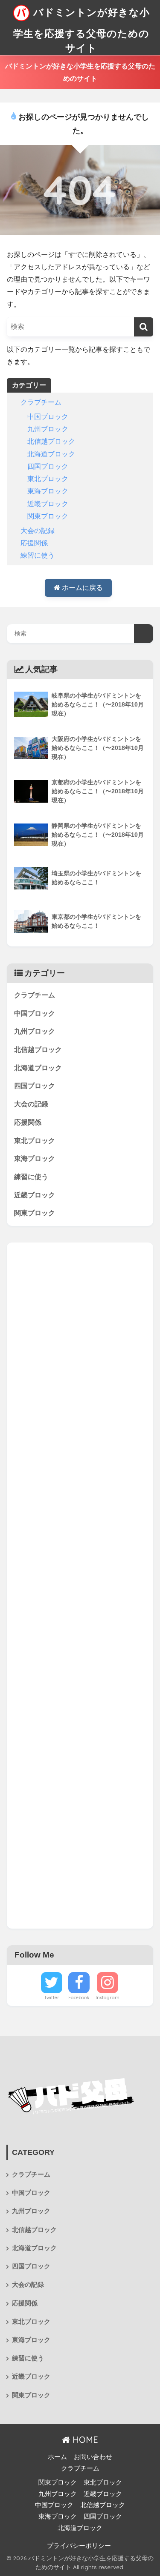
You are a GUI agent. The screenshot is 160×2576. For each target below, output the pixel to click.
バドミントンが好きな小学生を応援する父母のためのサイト (82, 30)
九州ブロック (48, 429)
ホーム (57, 2457)
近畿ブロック (48, 504)
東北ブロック (48, 479)
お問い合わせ (93, 2457)
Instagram (108, 1998)
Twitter (52, 1998)
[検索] (144, 327)
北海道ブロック (51, 454)
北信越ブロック (51, 441)
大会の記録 (38, 531)
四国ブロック (48, 466)
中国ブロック (48, 417)
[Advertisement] (80, 1586)
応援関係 (34, 543)
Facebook (79, 1998)
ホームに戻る (81, 588)
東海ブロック (48, 491)
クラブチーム (41, 402)
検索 (144, 634)
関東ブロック (48, 516)
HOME (84, 2440)
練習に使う (38, 555)
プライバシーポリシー (79, 2546)
